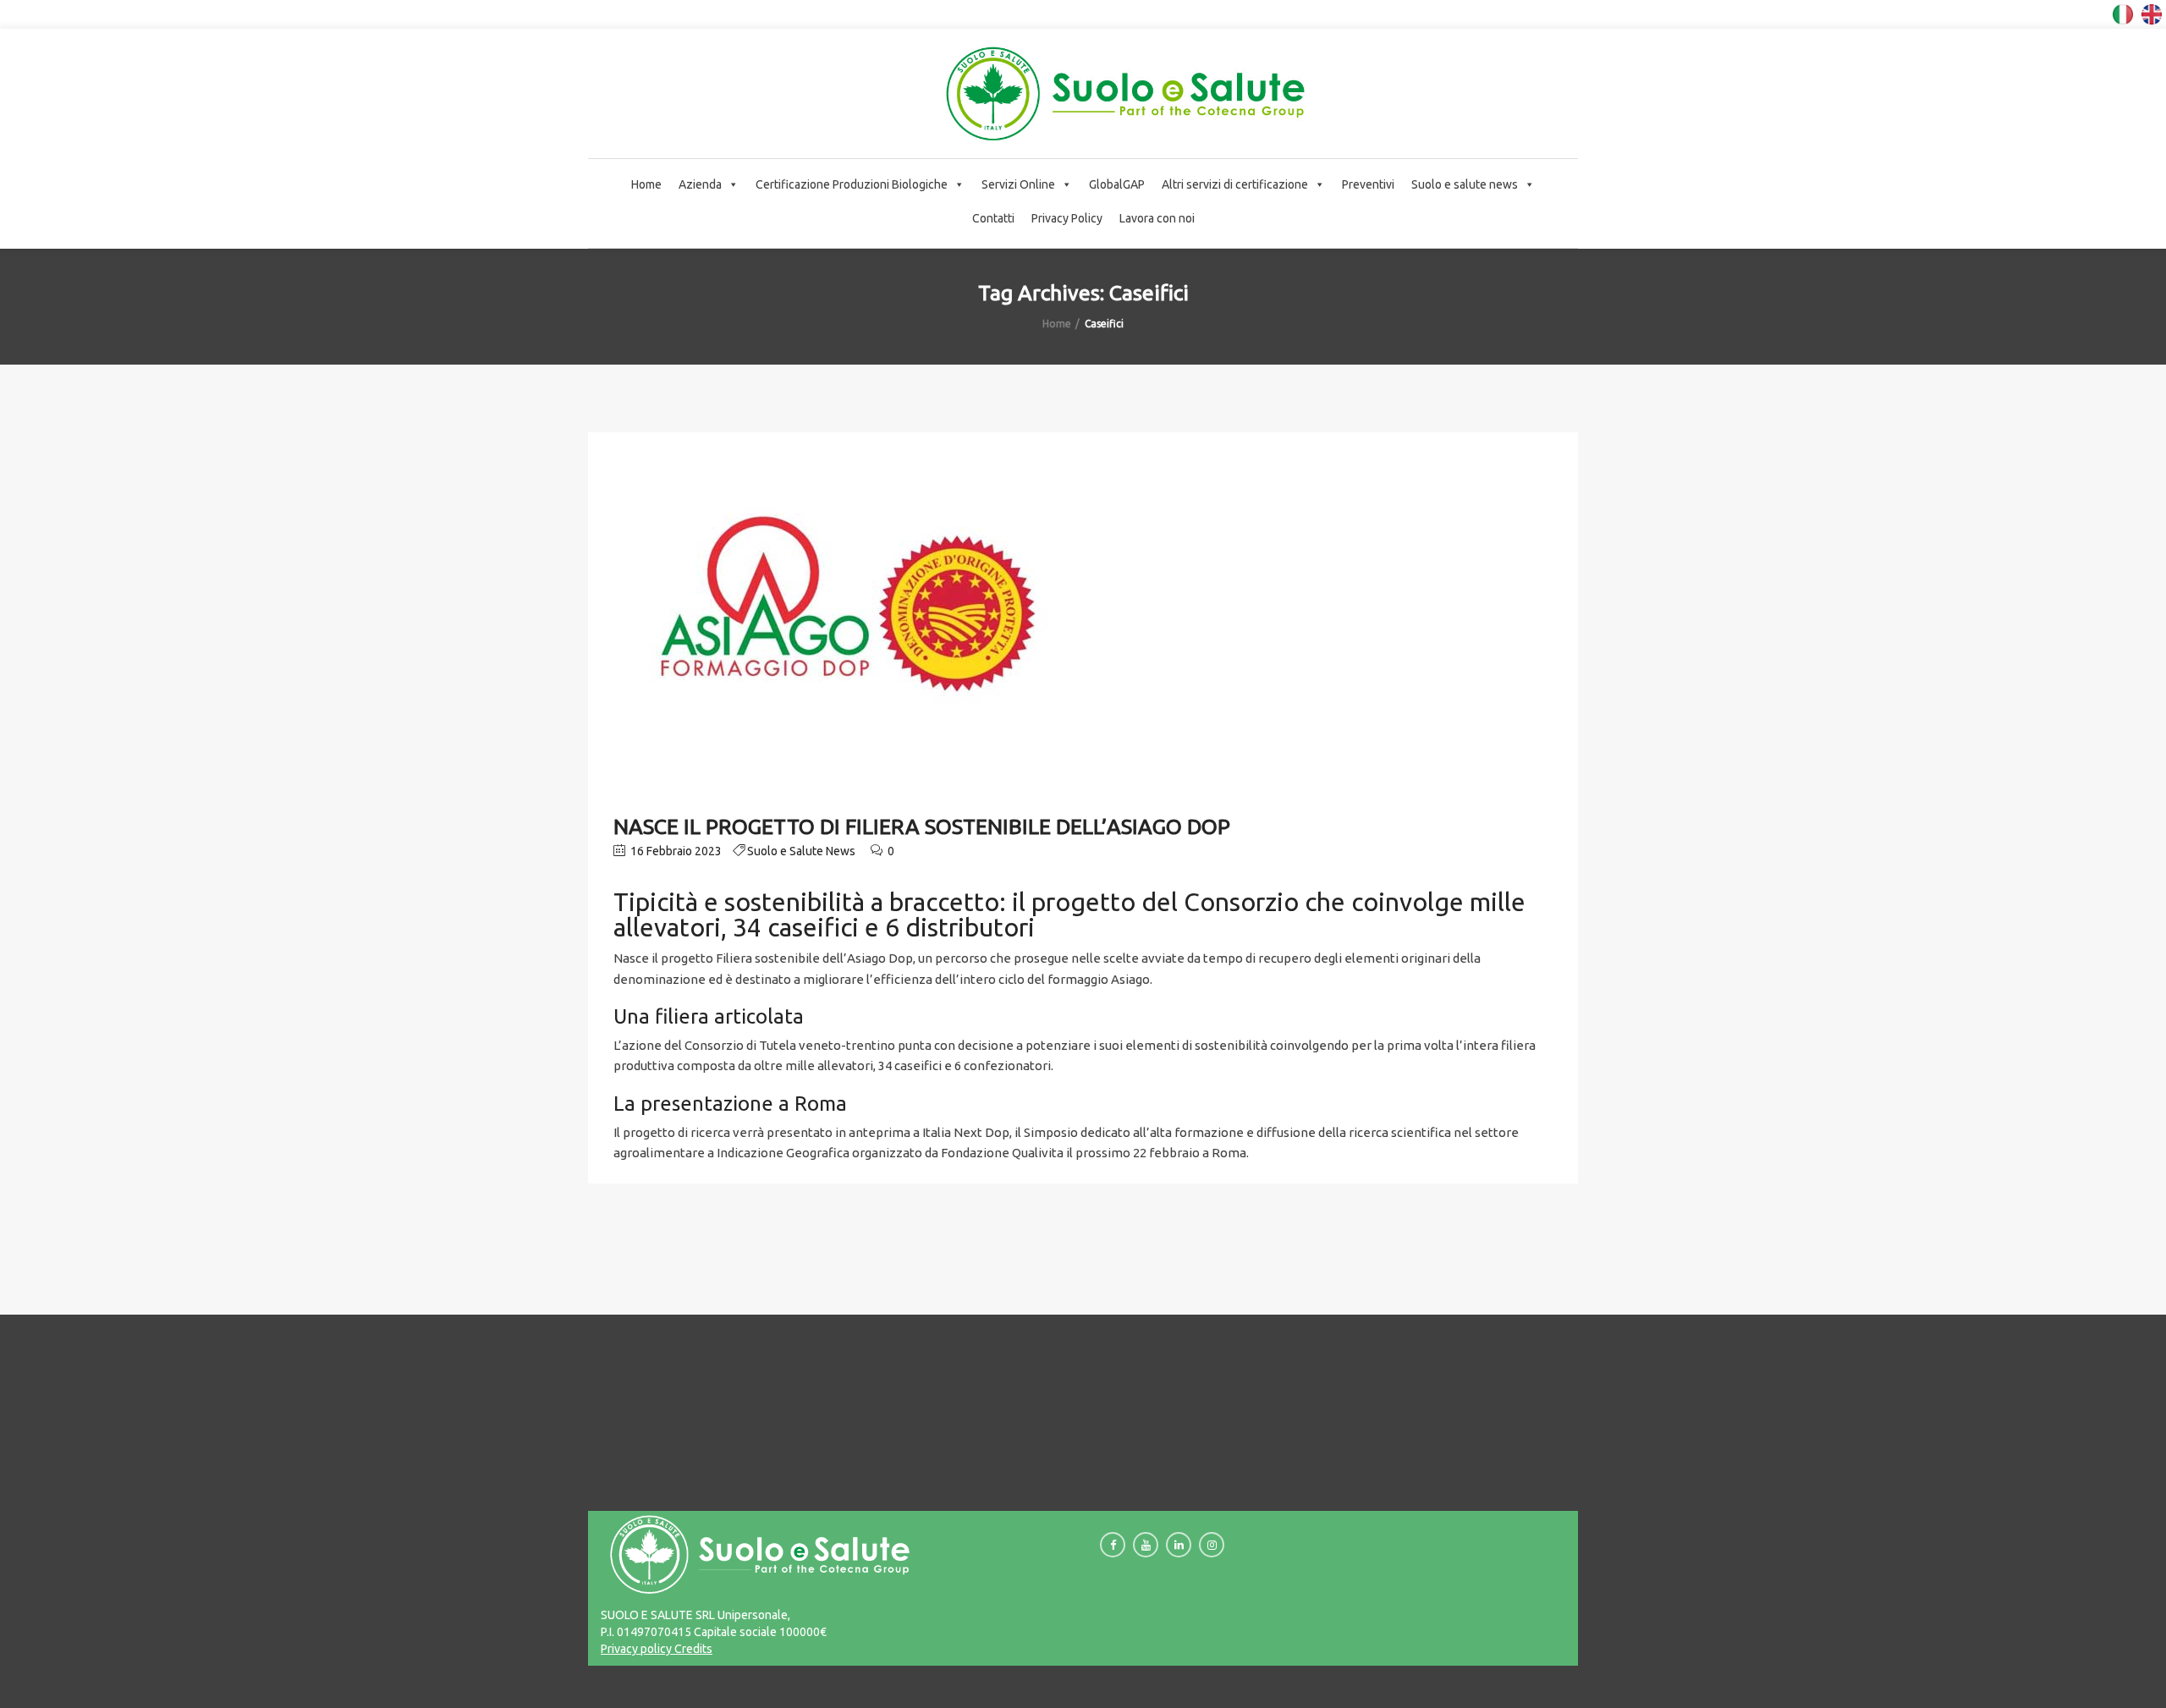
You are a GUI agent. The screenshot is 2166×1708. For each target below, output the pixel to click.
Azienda (700, 184)
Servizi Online (1018, 184)
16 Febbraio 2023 (675, 851)
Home (646, 184)
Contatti (993, 218)
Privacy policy (636, 1649)
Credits (692, 1649)
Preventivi (1368, 184)
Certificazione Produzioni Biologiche (852, 184)
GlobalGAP (1117, 184)
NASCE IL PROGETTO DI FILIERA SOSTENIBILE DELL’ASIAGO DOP (922, 827)
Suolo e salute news (1465, 184)
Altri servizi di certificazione (1235, 184)
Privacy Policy (1067, 218)
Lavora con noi (1157, 218)
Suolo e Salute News (801, 851)
